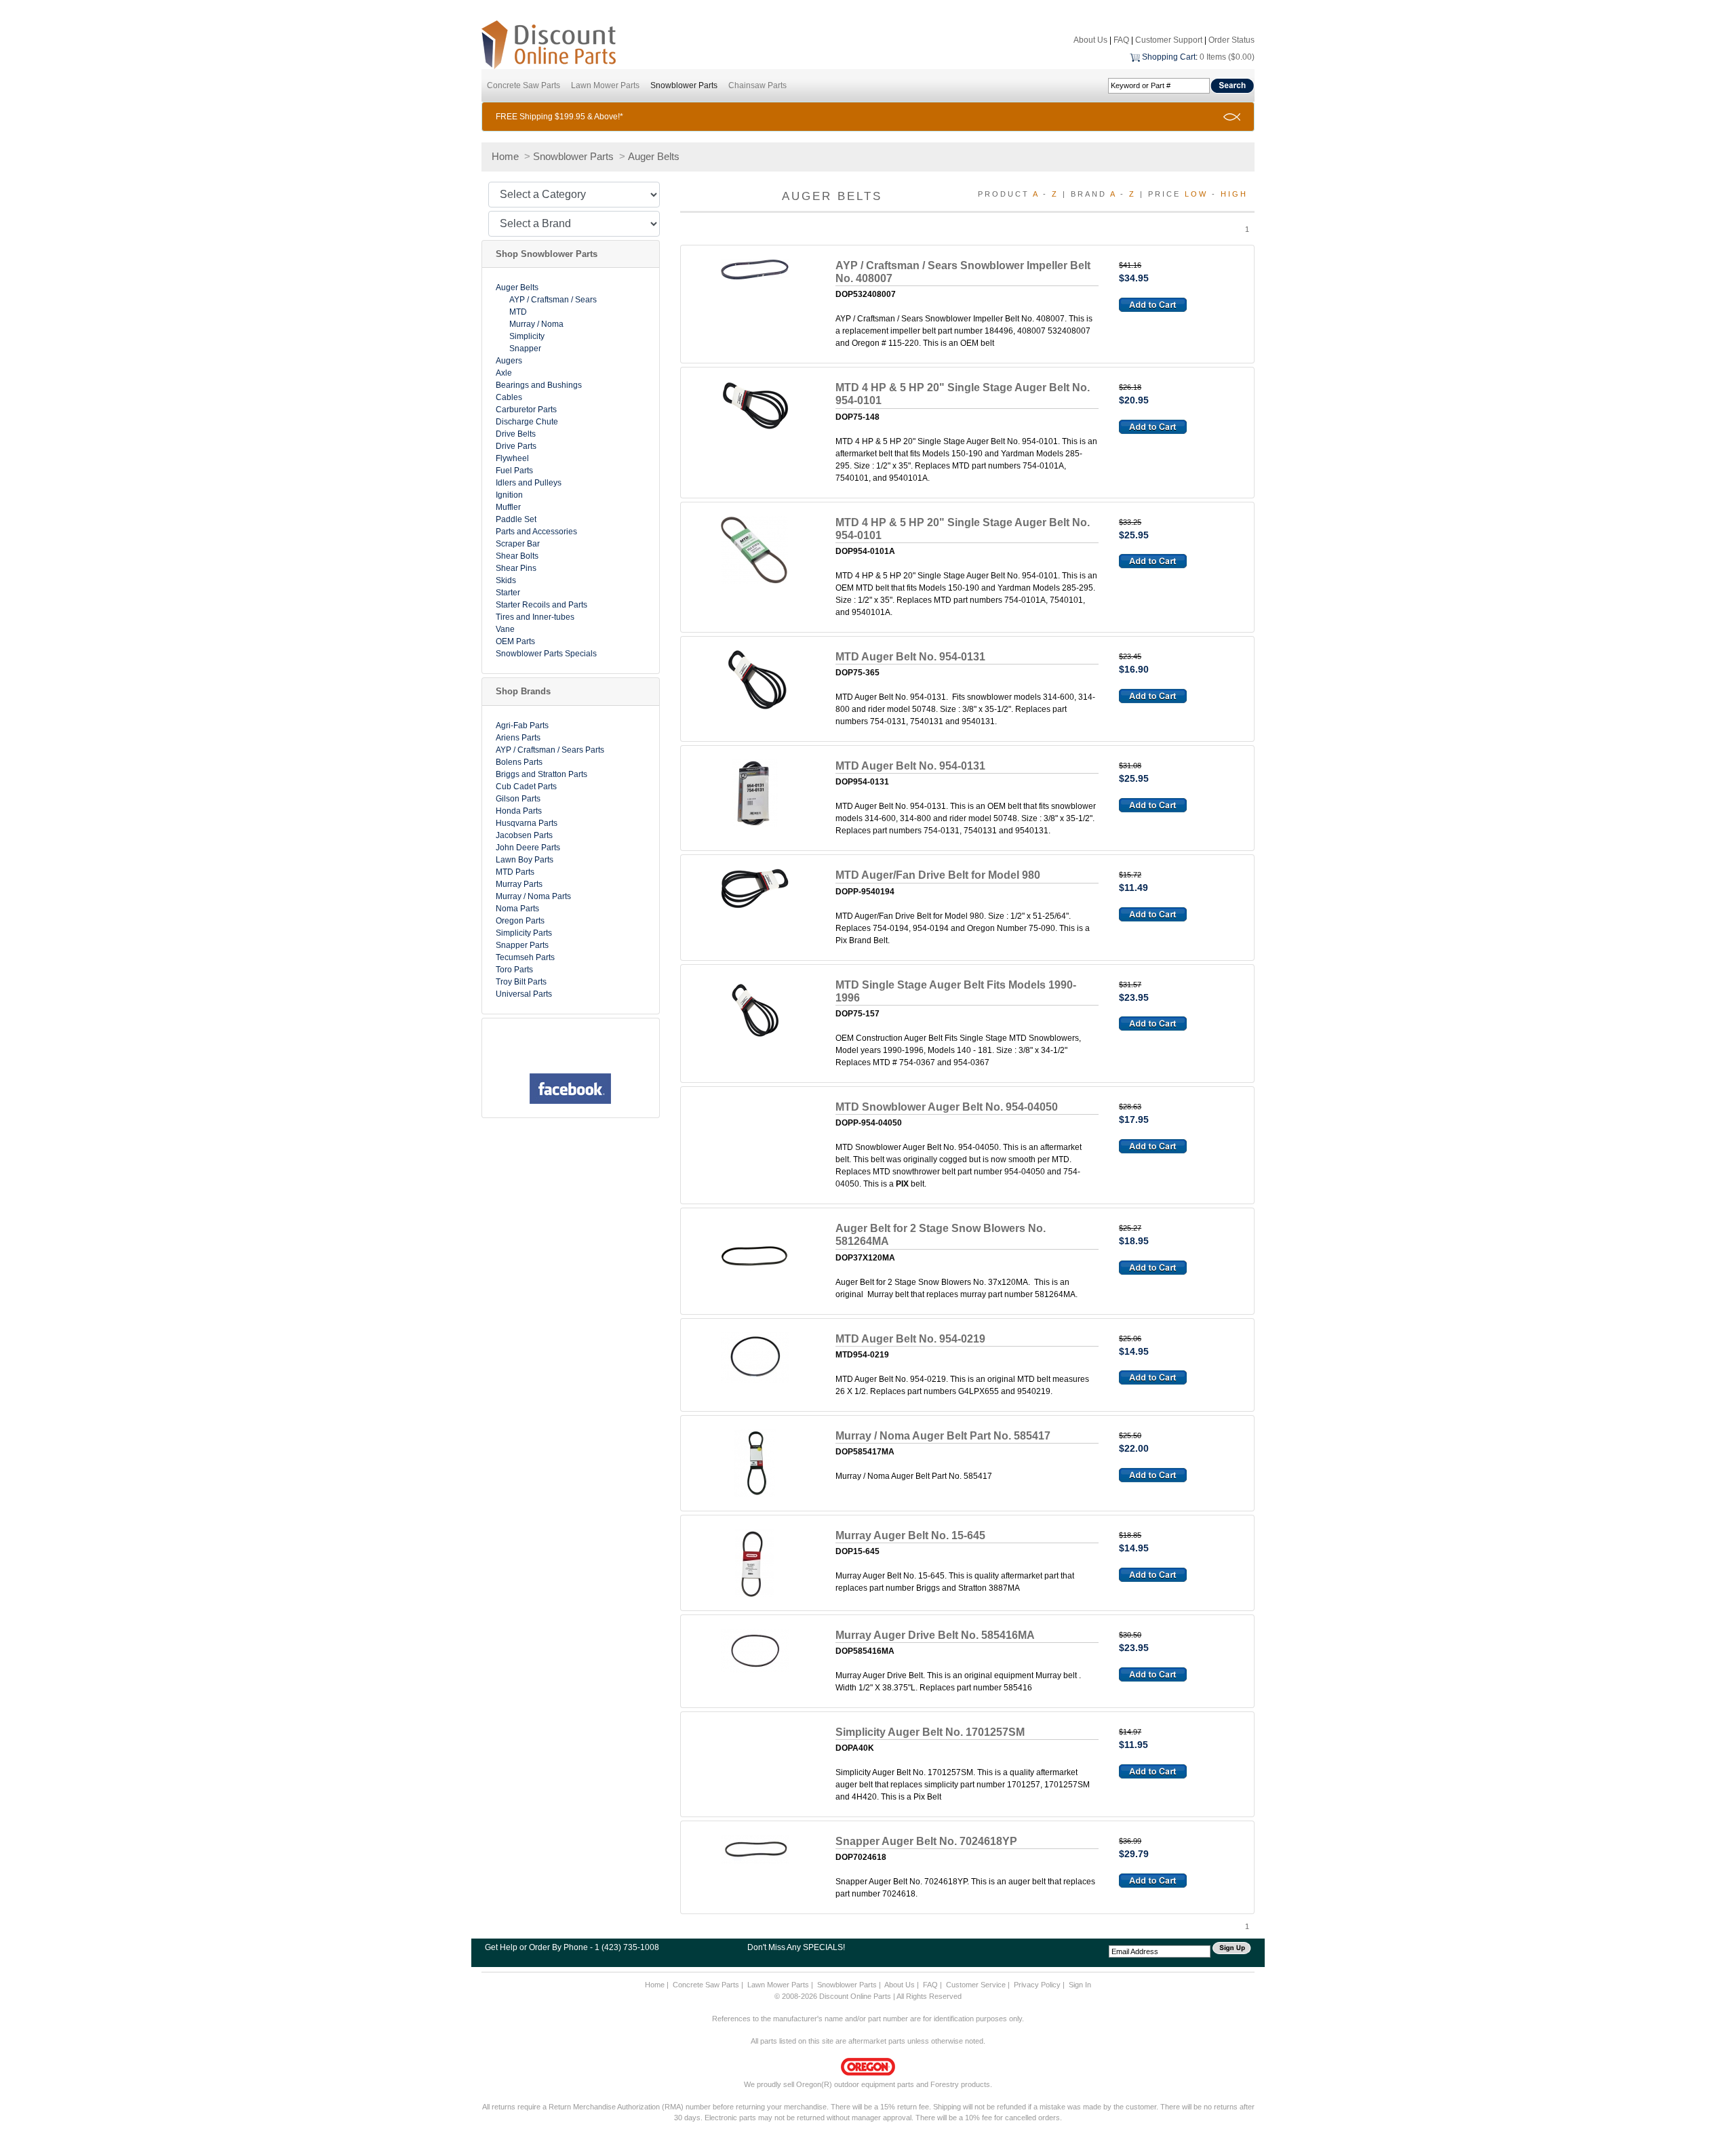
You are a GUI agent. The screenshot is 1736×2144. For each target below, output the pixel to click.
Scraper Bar (518, 544)
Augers (509, 361)
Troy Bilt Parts (521, 982)
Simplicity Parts (524, 933)
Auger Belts (654, 156)
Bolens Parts (519, 762)
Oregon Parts (520, 921)
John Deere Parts (528, 848)
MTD (518, 312)
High (1234, 194)
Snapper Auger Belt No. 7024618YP (926, 1841)
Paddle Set (516, 519)
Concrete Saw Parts (524, 85)
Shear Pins (516, 568)
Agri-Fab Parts (522, 726)
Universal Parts (524, 994)
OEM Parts (515, 641)
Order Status (1231, 40)
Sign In (1080, 1985)
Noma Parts (517, 909)
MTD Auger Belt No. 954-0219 (910, 1339)
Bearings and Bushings (539, 385)
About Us (1090, 40)
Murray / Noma (536, 324)
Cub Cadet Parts (526, 787)
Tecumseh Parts (525, 957)
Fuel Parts (514, 471)
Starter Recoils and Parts (541, 605)
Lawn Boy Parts (525, 860)
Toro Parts (514, 970)
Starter (508, 593)
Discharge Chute (527, 422)
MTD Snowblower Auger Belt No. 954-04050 (947, 1107)
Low (1196, 194)
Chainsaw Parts (757, 85)
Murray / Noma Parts (533, 896)
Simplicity (527, 336)
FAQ (1121, 40)
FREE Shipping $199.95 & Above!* (559, 117)
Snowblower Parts (684, 85)
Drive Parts (516, 446)
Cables (509, 397)
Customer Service (976, 1985)
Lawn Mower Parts (605, 85)
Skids (506, 580)
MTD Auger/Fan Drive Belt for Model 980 (938, 875)
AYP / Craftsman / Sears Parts (550, 750)
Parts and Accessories (536, 532)
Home (505, 156)
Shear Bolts (517, 556)
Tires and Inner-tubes (535, 617)
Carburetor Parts (526, 410)
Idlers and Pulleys (529, 483)
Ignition (509, 495)
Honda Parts (519, 811)
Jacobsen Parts (524, 835)
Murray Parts (519, 884)
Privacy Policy (1037, 1985)
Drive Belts (516, 434)
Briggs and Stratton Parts (541, 774)
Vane (505, 629)
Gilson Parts (518, 799)
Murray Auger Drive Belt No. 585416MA (935, 1635)
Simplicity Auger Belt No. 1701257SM (930, 1732)
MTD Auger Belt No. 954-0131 (910, 657)
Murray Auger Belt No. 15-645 (910, 1535)
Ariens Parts (518, 738)
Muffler (508, 507)
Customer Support (1169, 40)
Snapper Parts (522, 945)
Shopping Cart (1169, 57)
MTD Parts (515, 872)
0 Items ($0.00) (1227, 57)
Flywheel (512, 458)
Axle (504, 373)
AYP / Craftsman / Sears (553, 300)
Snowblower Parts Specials (546, 654)
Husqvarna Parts (527, 823)
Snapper (525, 349)
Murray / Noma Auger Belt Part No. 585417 (943, 1436)
